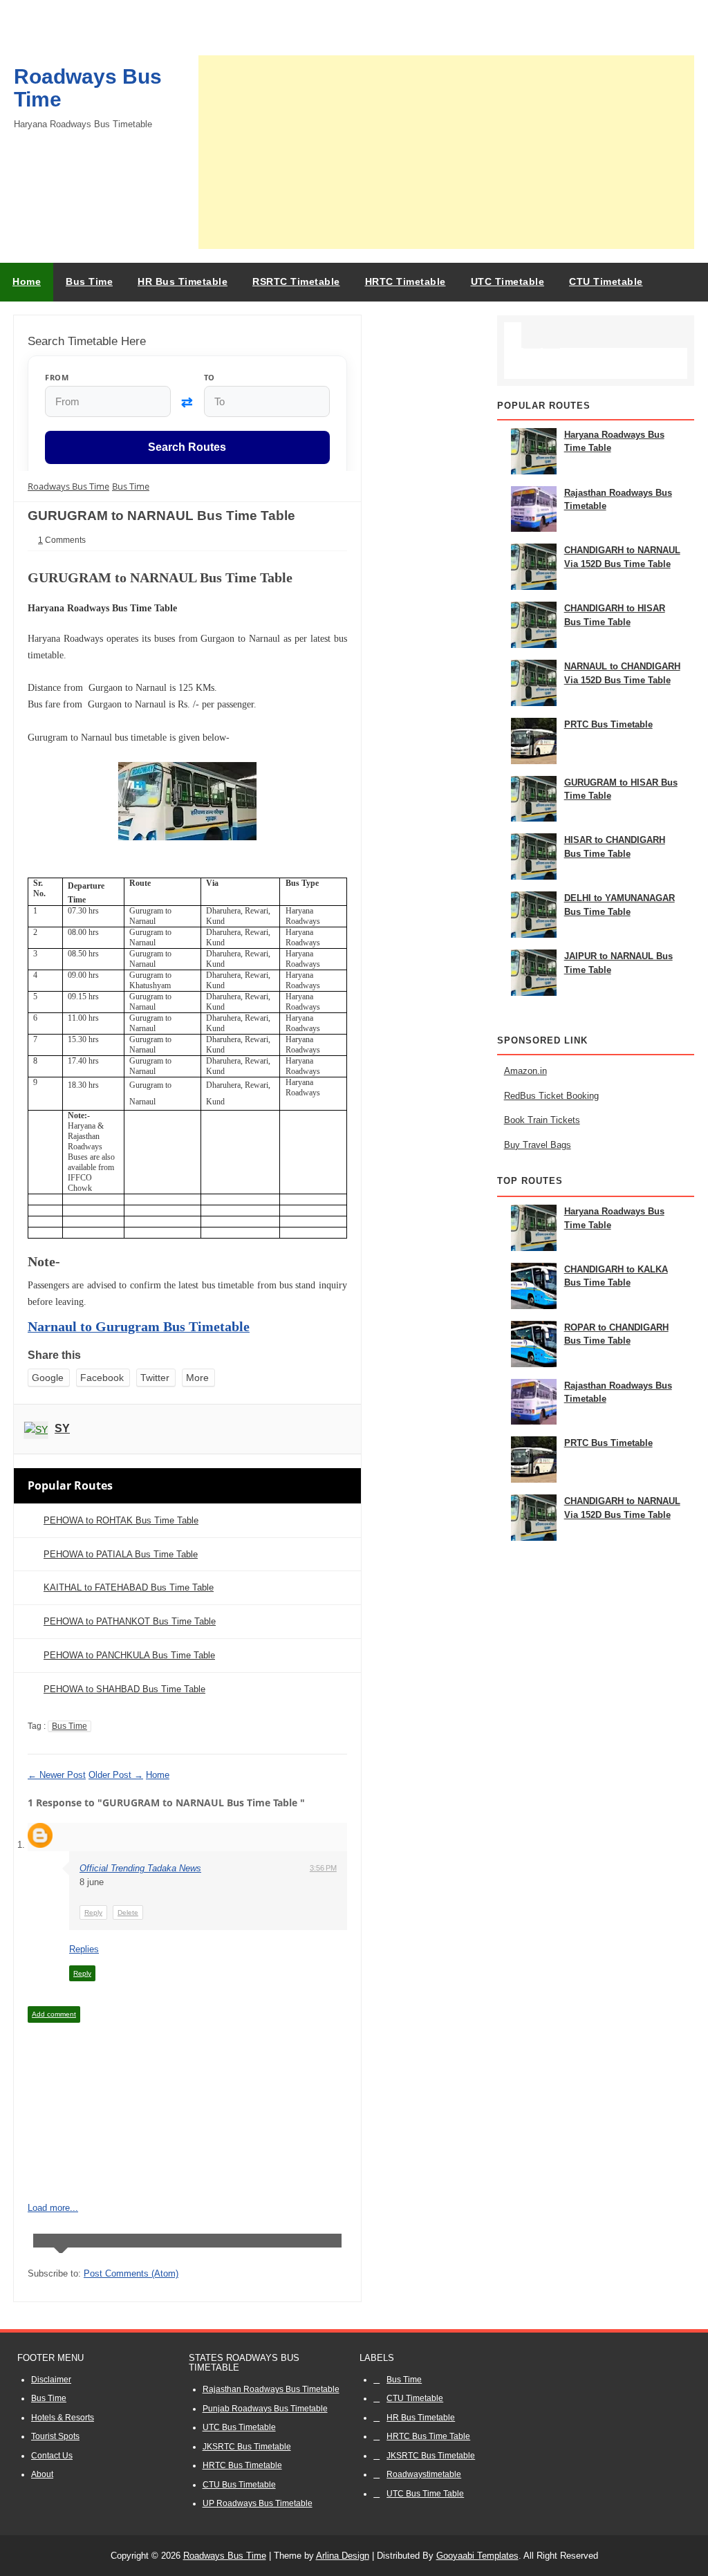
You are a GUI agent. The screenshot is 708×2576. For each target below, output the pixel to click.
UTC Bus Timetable (239, 2427)
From (57, 377)
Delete (128, 1912)
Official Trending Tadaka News (140, 1868)
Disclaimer (51, 2380)
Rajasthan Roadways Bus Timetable (271, 2389)
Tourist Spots (55, 2436)
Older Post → (116, 1775)
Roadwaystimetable (424, 2474)
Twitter (155, 1378)
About (42, 2474)
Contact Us (52, 2456)
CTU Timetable (415, 2398)
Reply (93, 1912)
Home (27, 281)
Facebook (102, 1378)
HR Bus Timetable (421, 2418)
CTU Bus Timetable (239, 2485)
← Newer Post (57, 1775)
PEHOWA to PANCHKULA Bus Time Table (129, 1655)
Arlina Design (343, 2556)
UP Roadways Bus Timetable (258, 2503)
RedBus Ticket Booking (551, 1096)
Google (48, 1378)
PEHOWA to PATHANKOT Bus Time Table (130, 1621)
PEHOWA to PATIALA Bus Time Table (121, 1554)
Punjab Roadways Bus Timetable (265, 2409)
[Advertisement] (446, 152)
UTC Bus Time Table (425, 2494)
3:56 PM (323, 1868)
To (209, 377)
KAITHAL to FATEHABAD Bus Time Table (129, 1587)
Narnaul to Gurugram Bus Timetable (139, 1326)
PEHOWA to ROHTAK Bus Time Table (121, 1520)
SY (62, 1428)
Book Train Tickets (542, 1120)
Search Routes (187, 448)
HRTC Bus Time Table (428, 2436)
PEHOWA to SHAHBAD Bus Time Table (124, 1689)
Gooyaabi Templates (477, 2556)
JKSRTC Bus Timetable (247, 2447)
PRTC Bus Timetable (608, 724)
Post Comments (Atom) (131, 2273)
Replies (84, 1949)
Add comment (54, 2014)
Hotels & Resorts (63, 2418)
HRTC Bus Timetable (242, 2465)
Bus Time (69, 1726)
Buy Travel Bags (538, 1145)
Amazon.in (525, 1071)
